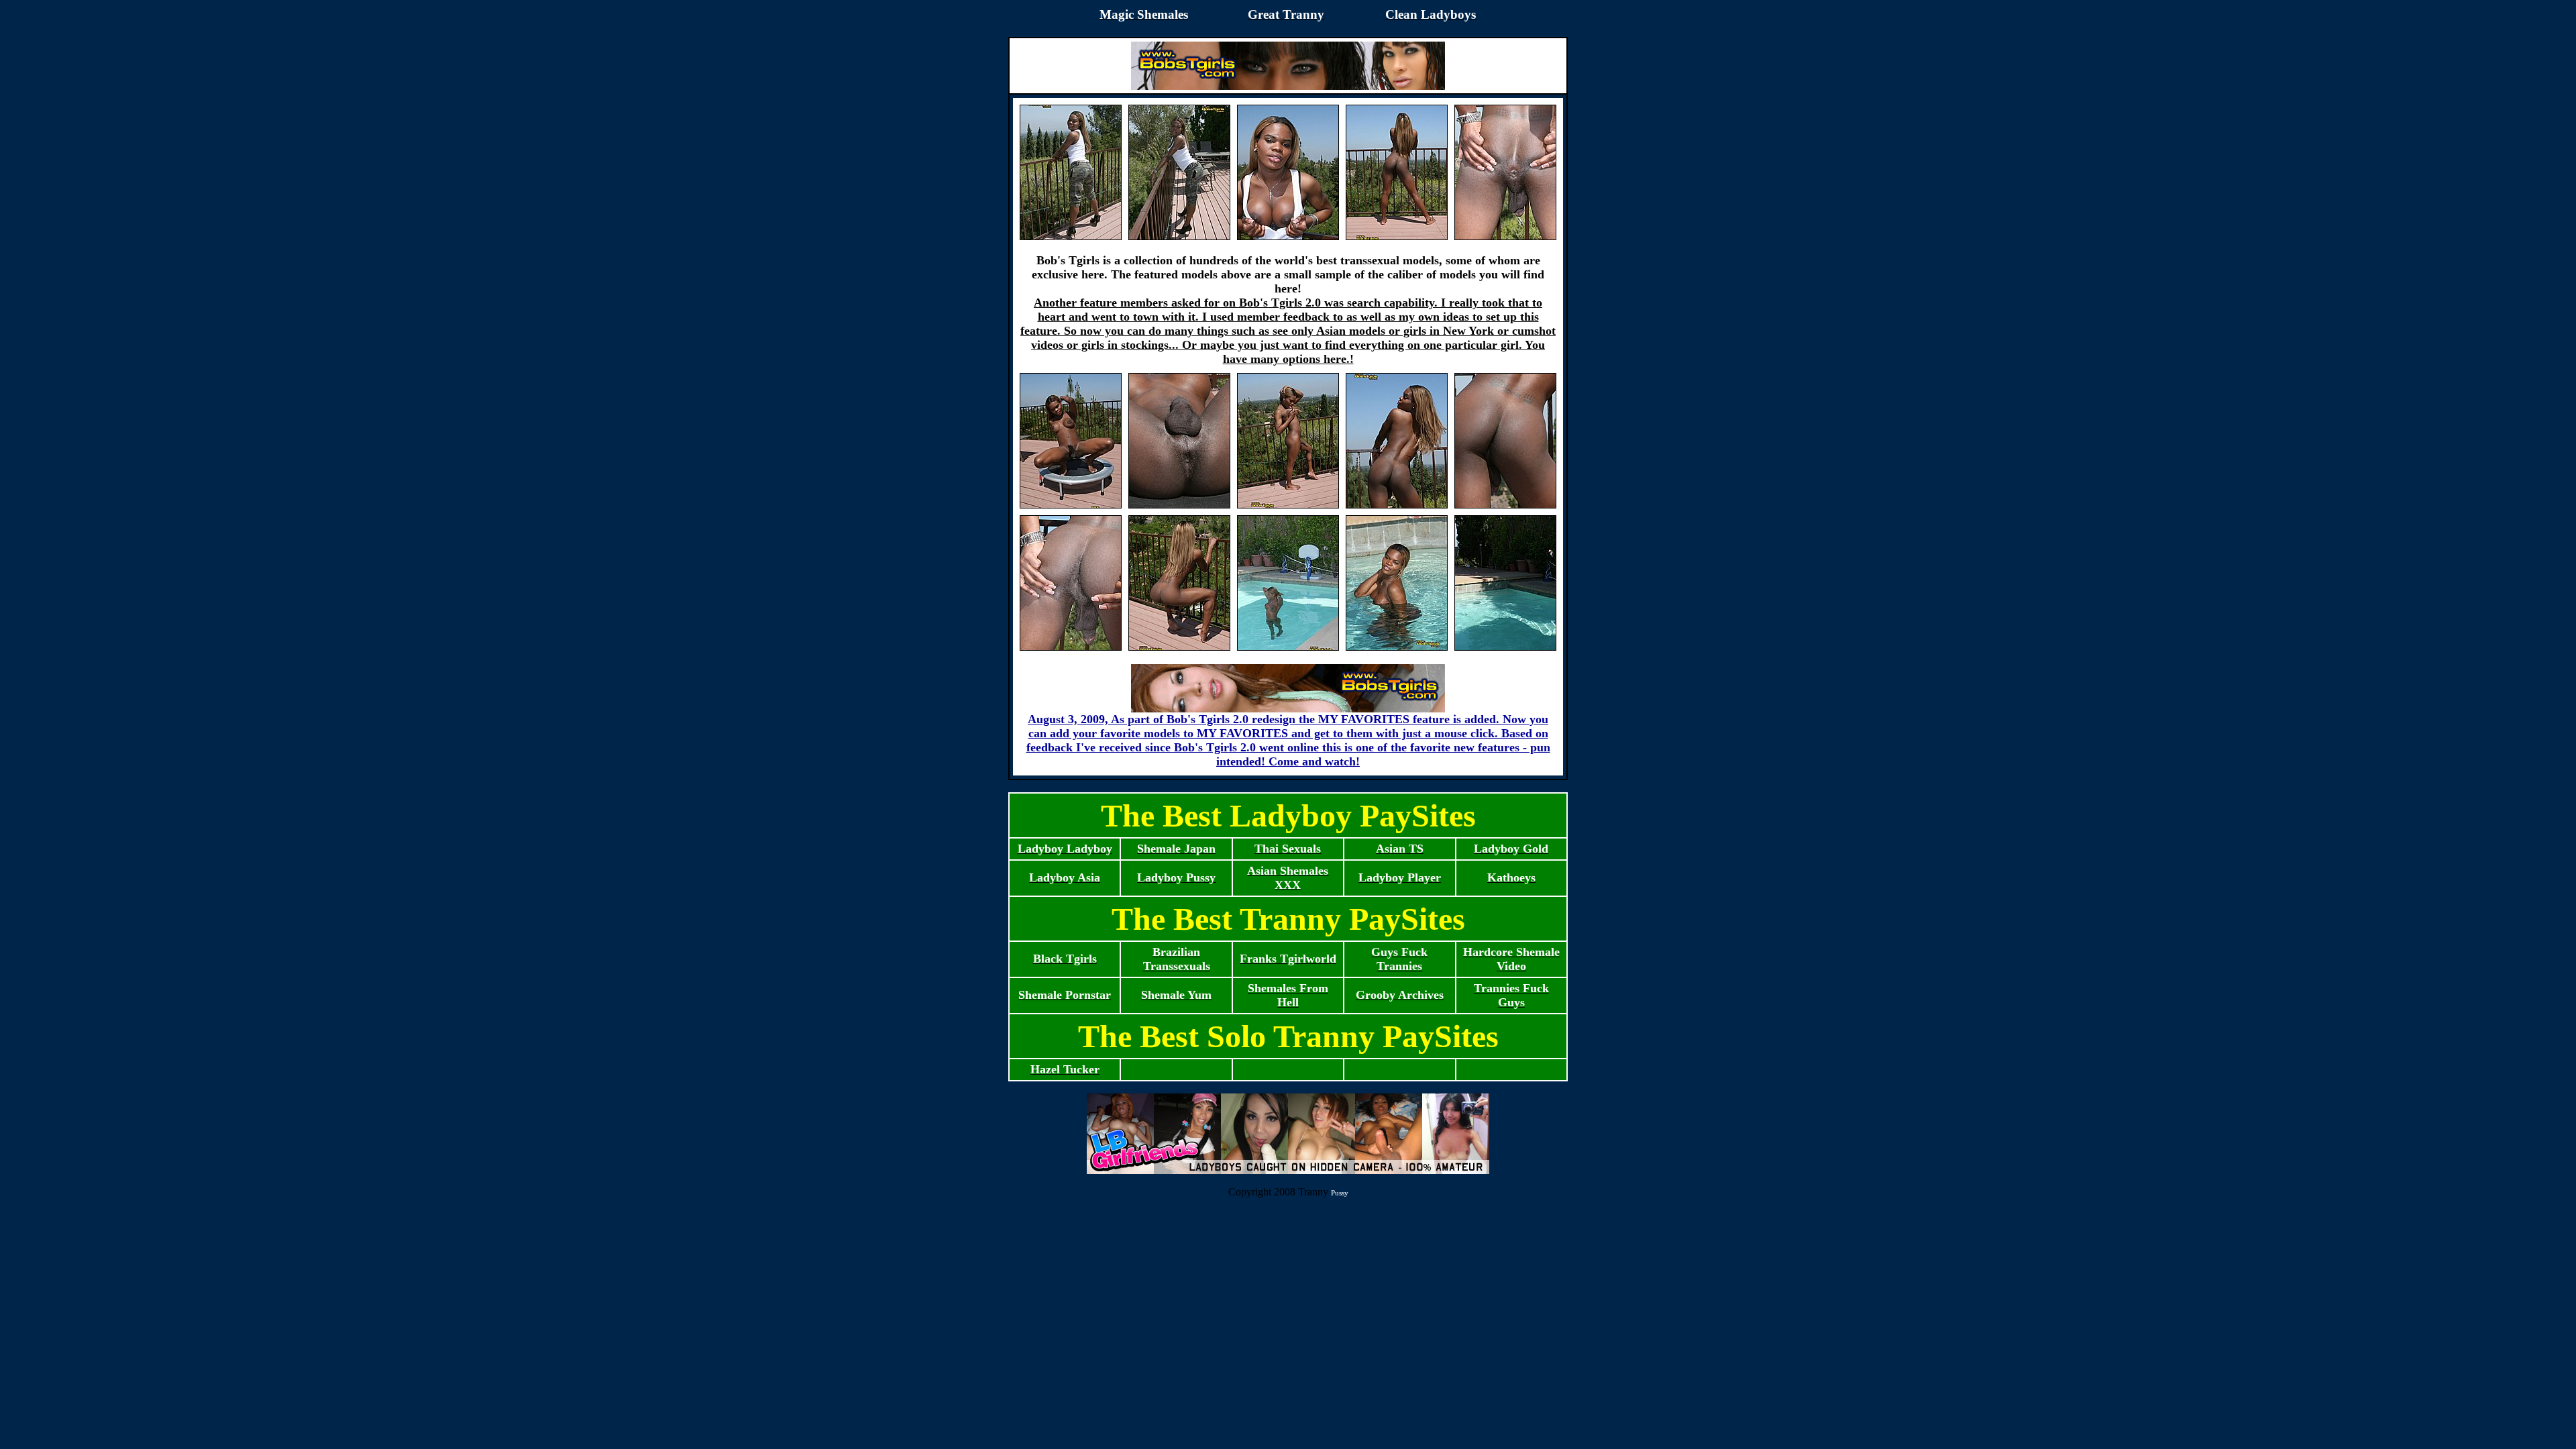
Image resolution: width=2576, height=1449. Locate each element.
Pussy (1340, 1193)
